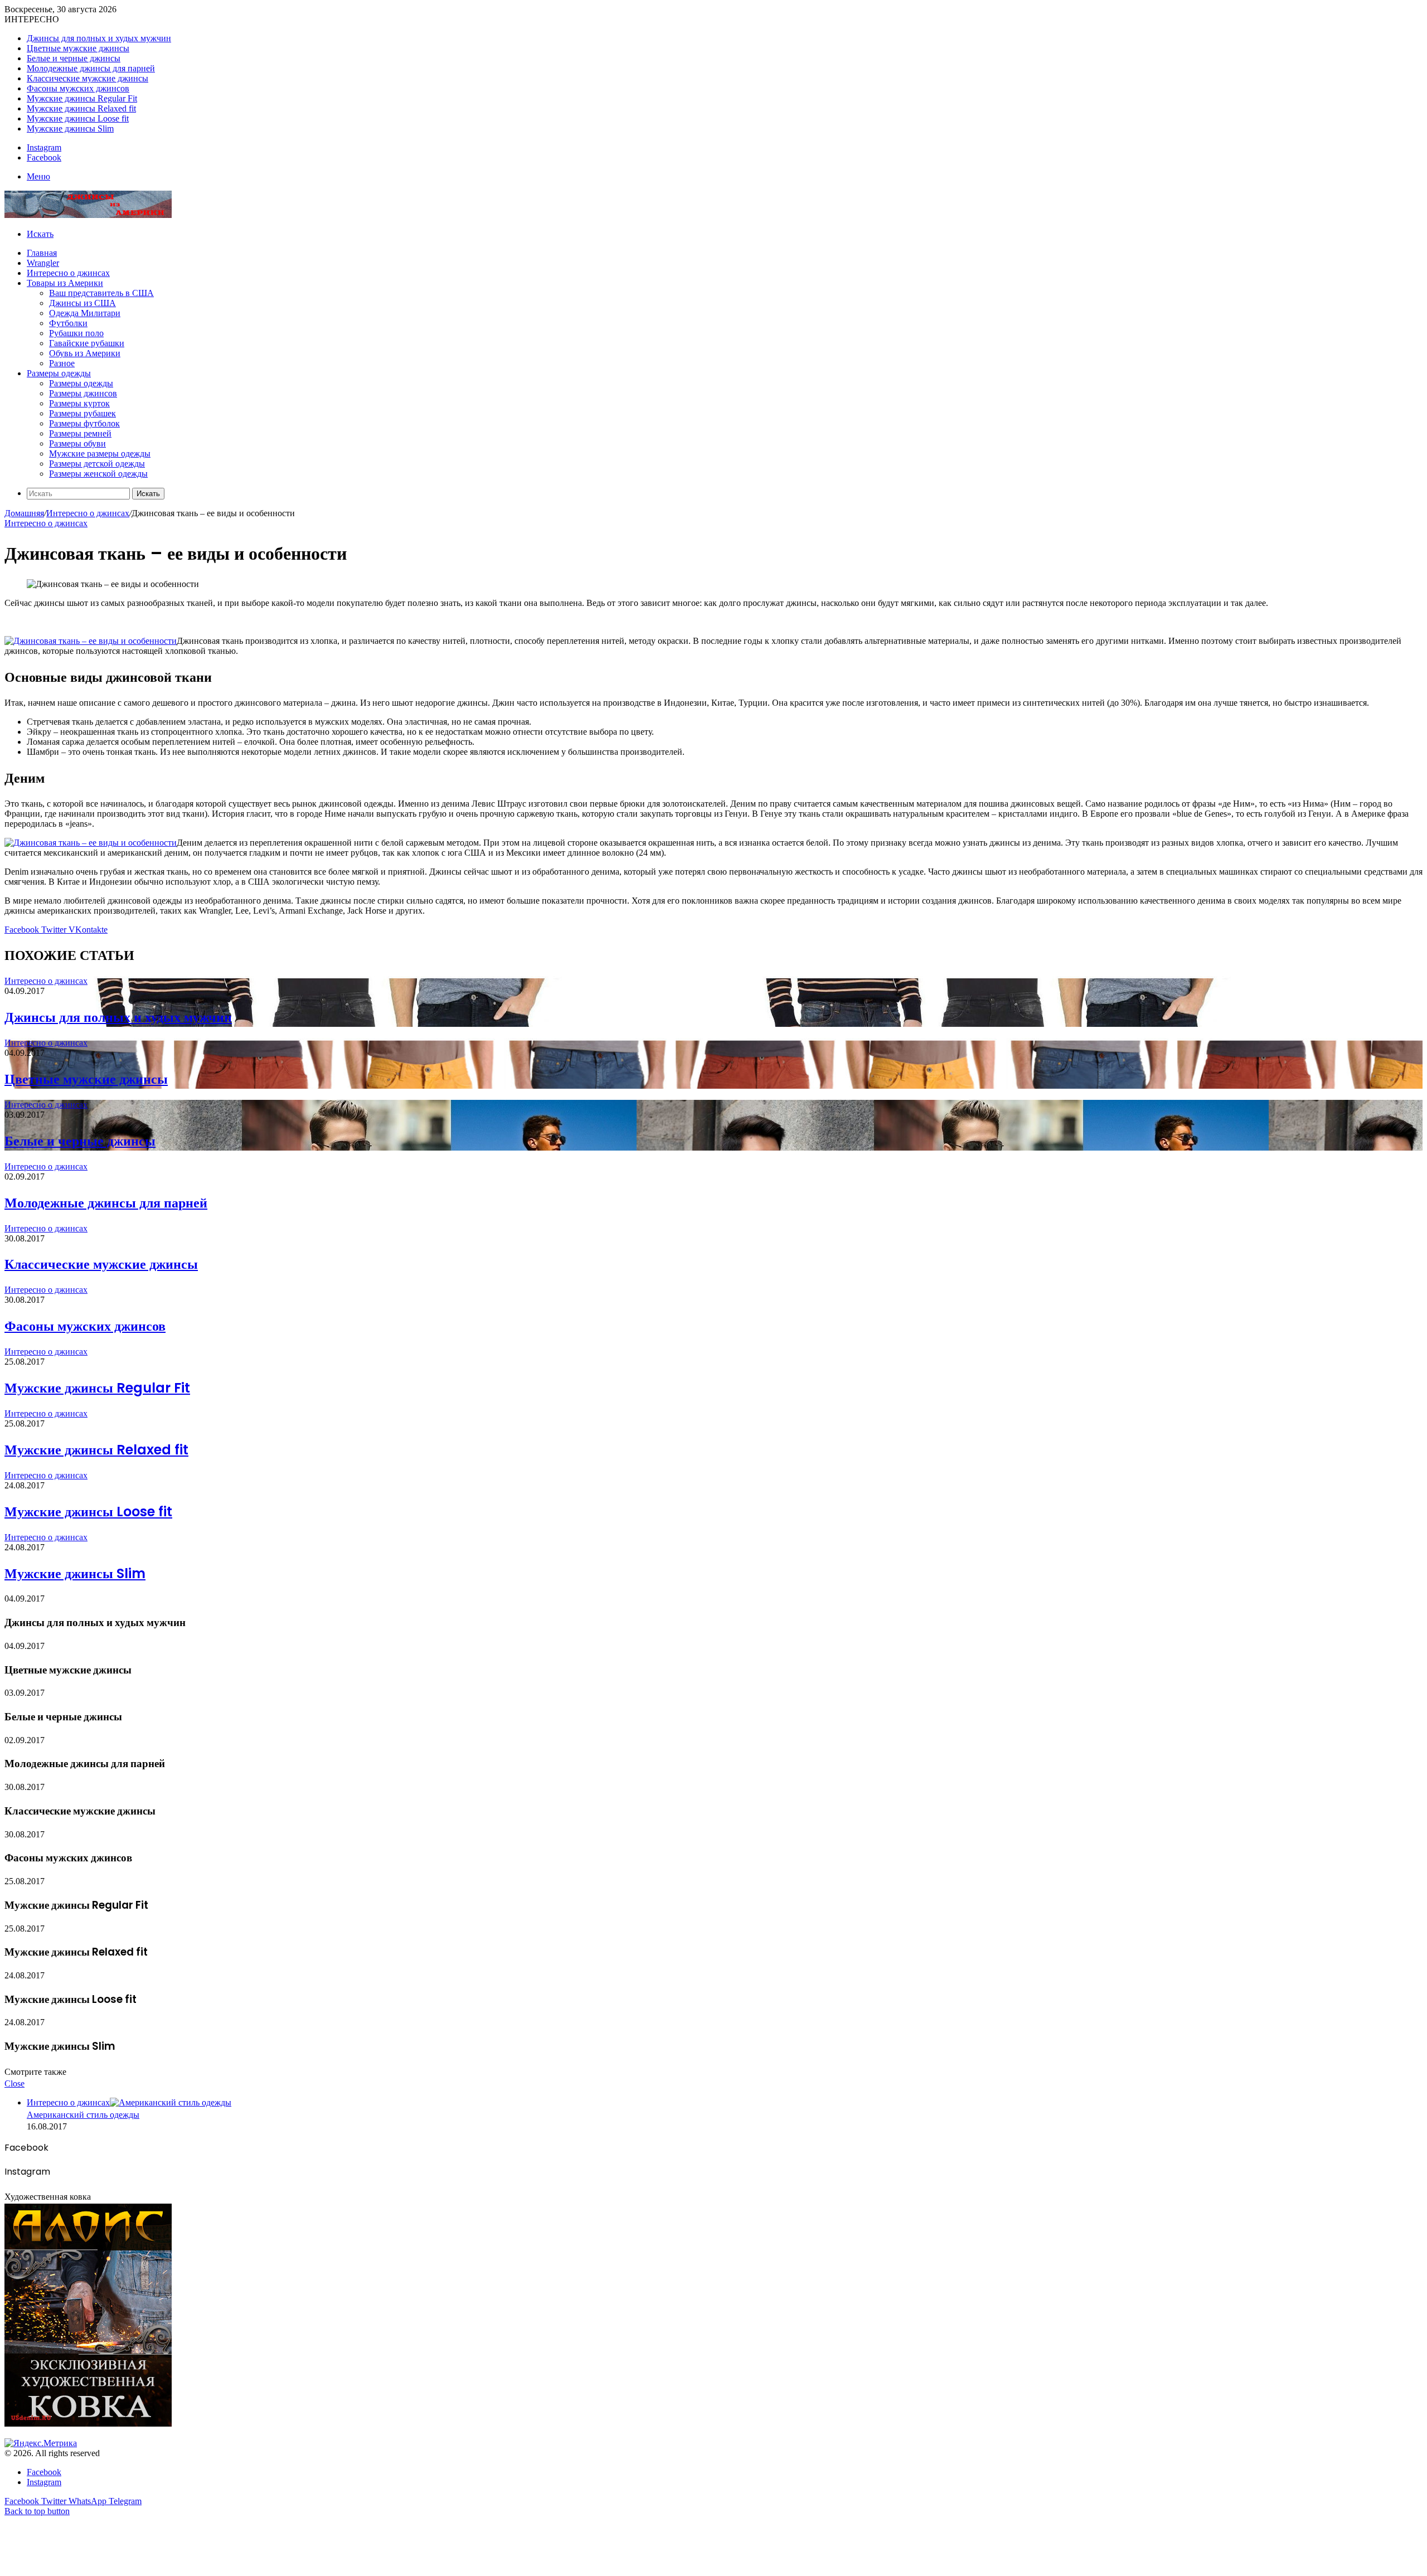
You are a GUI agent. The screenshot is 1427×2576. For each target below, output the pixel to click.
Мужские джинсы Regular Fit (82, 98)
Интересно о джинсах (68, 273)
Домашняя (24, 513)
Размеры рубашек (82, 413)
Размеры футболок (84, 423)
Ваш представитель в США (101, 293)
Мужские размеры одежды (100, 453)
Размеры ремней (80, 433)
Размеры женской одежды (98, 474)
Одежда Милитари (85, 313)
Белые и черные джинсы (74, 58)
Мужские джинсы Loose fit (78, 118)
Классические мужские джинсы (88, 78)
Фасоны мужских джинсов (78, 88)
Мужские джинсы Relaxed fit (81, 108)
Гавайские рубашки (87, 343)
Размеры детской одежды (97, 464)
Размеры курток (79, 403)
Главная (42, 253)
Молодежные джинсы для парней (91, 68)
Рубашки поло (76, 333)
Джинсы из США (82, 303)
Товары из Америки (65, 283)
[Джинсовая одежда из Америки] (88, 215)
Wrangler (43, 263)
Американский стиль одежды (83, 2115)
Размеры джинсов (83, 393)
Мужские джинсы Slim (70, 128)
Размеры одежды (59, 373)
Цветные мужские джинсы (78, 48)
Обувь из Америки (85, 353)
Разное (62, 363)
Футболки (68, 323)
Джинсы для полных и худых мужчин (99, 38)
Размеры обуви (77, 443)
